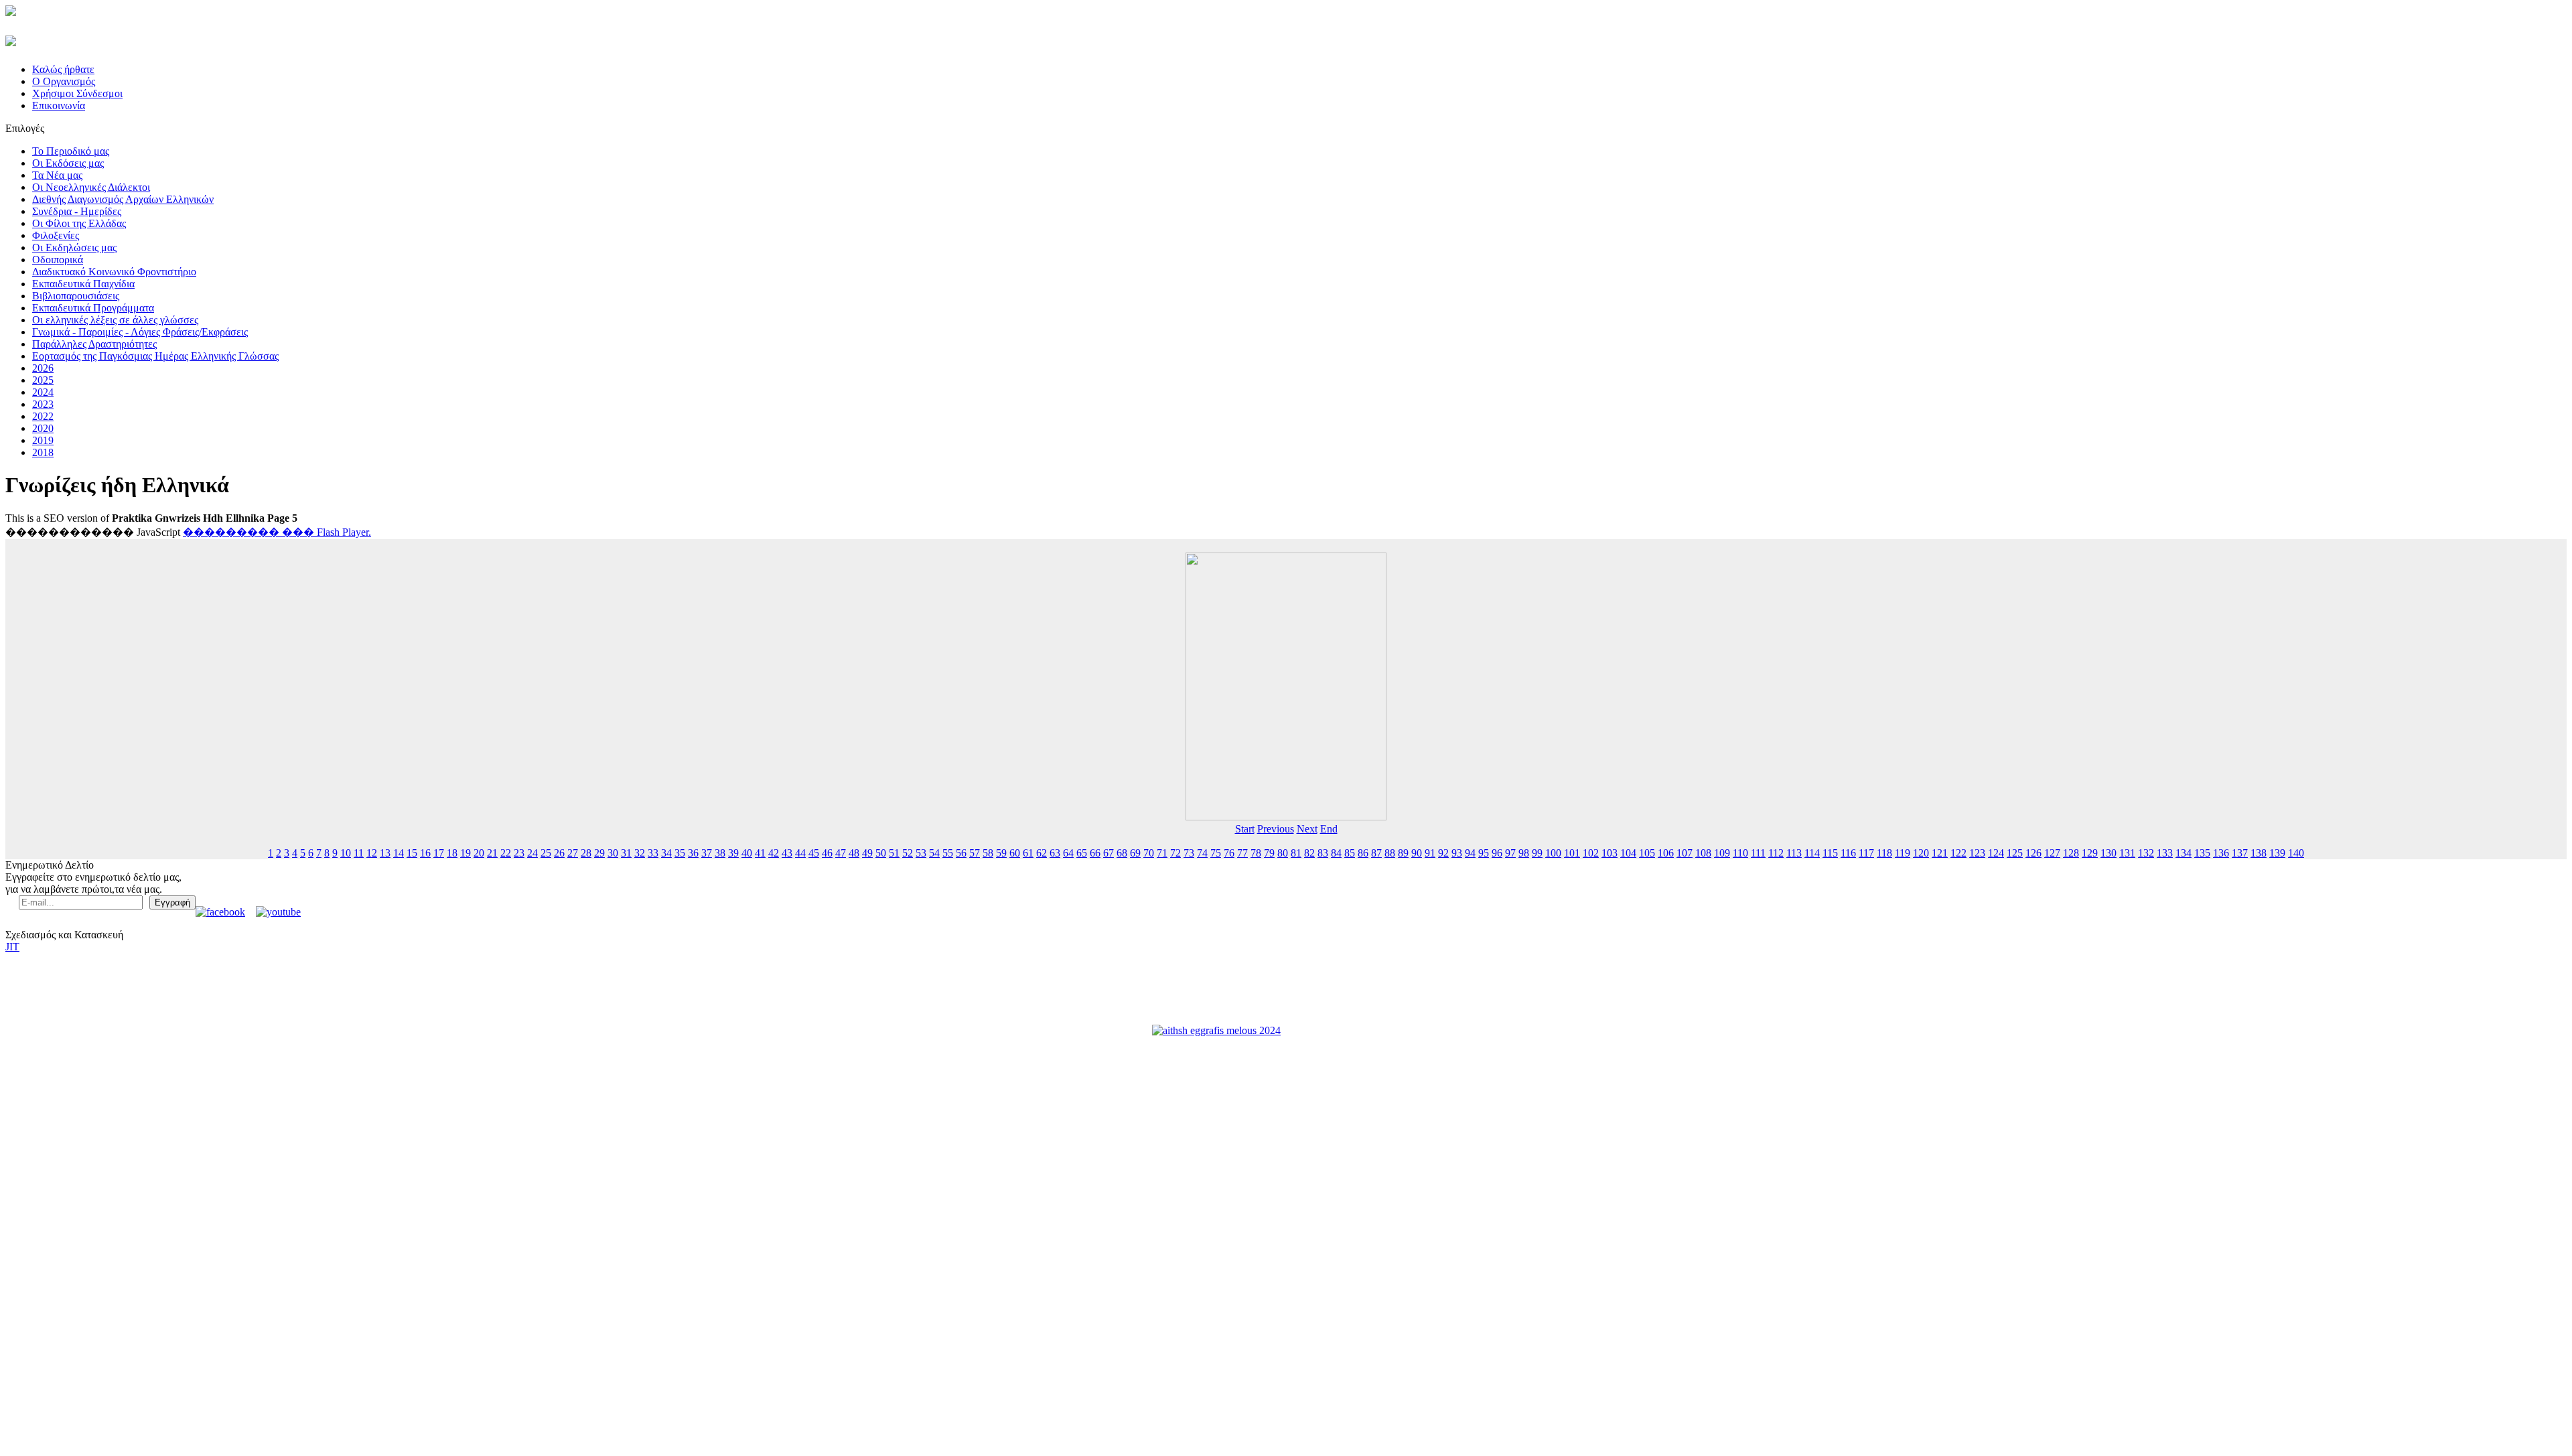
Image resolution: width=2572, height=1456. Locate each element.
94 (1470, 853)
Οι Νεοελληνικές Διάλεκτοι (91, 187)
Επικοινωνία (59, 105)
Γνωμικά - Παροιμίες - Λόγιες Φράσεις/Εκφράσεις (140, 332)
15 (412, 853)
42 (774, 853)
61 (1028, 853)
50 (881, 853)
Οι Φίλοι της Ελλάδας (79, 223)
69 (1135, 853)
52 (908, 853)
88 (1390, 853)
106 (1666, 853)
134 (2184, 853)
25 (546, 853)
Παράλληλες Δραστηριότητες (94, 344)
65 (1082, 853)
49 (867, 853)
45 (814, 853)
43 (787, 853)
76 (1229, 853)
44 (800, 853)
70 (1149, 853)
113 (1794, 853)
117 (1866, 853)
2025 (43, 380)
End (1329, 829)
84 (1336, 853)
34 (666, 853)
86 (1363, 853)
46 (827, 853)
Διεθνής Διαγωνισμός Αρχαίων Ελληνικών (123, 199)
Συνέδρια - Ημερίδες (77, 211)
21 (492, 853)
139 (2277, 853)
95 (1484, 853)
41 (760, 853)
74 (1202, 853)
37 (707, 853)
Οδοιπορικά (58, 260)
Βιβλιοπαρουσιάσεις (76, 296)
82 (1309, 853)
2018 (43, 452)
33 (653, 853)
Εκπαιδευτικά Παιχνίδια (83, 284)
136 (2221, 853)
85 (1350, 853)
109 (1722, 853)
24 (532, 853)
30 (613, 853)
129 (2090, 853)
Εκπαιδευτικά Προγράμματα (93, 308)
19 (466, 853)
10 (346, 853)
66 (1095, 853)
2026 (43, 368)
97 (1510, 853)
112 (1776, 853)
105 (1647, 853)
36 (693, 853)
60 (1015, 853)
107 (1685, 853)
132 (2146, 853)
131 (2127, 853)
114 (1812, 853)
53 (921, 853)
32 (640, 853)
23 (519, 853)
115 (1830, 853)
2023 (43, 404)
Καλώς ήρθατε (63, 69)
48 (854, 853)
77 (1242, 853)
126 (2033, 853)
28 (586, 853)
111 (1758, 853)
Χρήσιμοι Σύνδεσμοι (77, 93)
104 (1628, 853)
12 (372, 853)
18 (452, 853)
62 (1042, 853)
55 (948, 853)
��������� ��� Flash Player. (277, 532)
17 (439, 853)
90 (1417, 853)
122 (1958, 853)
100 (1553, 853)
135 (2202, 853)
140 (2296, 853)
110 (1740, 853)
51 (894, 853)
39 (733, 853)
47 (841, 853)
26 (559, 853)
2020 (43, 428)
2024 (43, 392)
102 (1591, 853)
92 (1443, 853)
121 (1940, 853)
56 (961, 853)
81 (1296, 853)
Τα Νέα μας (57, 175)
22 (506, 853)
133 (2165, 853)
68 (1122, 853)
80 (1283, 853)
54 (934, 853)
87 (1376, 853)
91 (1430, 853)
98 (1524, 853)
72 (1175, 853)
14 (399, 853)
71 (1162, 853)
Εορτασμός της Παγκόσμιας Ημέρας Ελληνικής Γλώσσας (155, 356)
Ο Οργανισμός (64, 81)
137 (2240, 853)
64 (1068, 853)
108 (1703, 853)
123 (1977, 853)
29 (599, 853)
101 (1572, 853)
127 (2052, 853)
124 (1996, 853)
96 (1497, 853)
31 (626, 853)
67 (1109, 853)
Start (1245, 829)
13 (385, 853)
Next (1307, 829)
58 (988, 853)
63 (1055, 853)
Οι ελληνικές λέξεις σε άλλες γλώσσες (115, 320)
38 (720, 853)
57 (975, 853)
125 (2015, 853)
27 (573, 853)
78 (1256, 853)
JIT (12, 947)
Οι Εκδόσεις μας (68, 163)
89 (1403, 853)
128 (2071, 853)
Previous (1276, 829)
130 (2109, 853)
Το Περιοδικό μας (71, 151)
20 (479, 853)
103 (1610, 853)
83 (1323, 853)
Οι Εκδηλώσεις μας (74, 247)
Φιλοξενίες (56, 235)
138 (2259, 853)
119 (1903, 853)
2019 (43, 440)
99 (1537, 853)
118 (1884, 853)
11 (359, 853)
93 (1457, 853)
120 (1921, 853)
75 (1216, 853)
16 (425, 853)
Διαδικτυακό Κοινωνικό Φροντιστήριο (114, 272)
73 (1189, 853)
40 (747, 853)
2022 (43, 416)
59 (1001, 853)
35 (680, 853)
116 (1848, 853)
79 (1269, 853)
